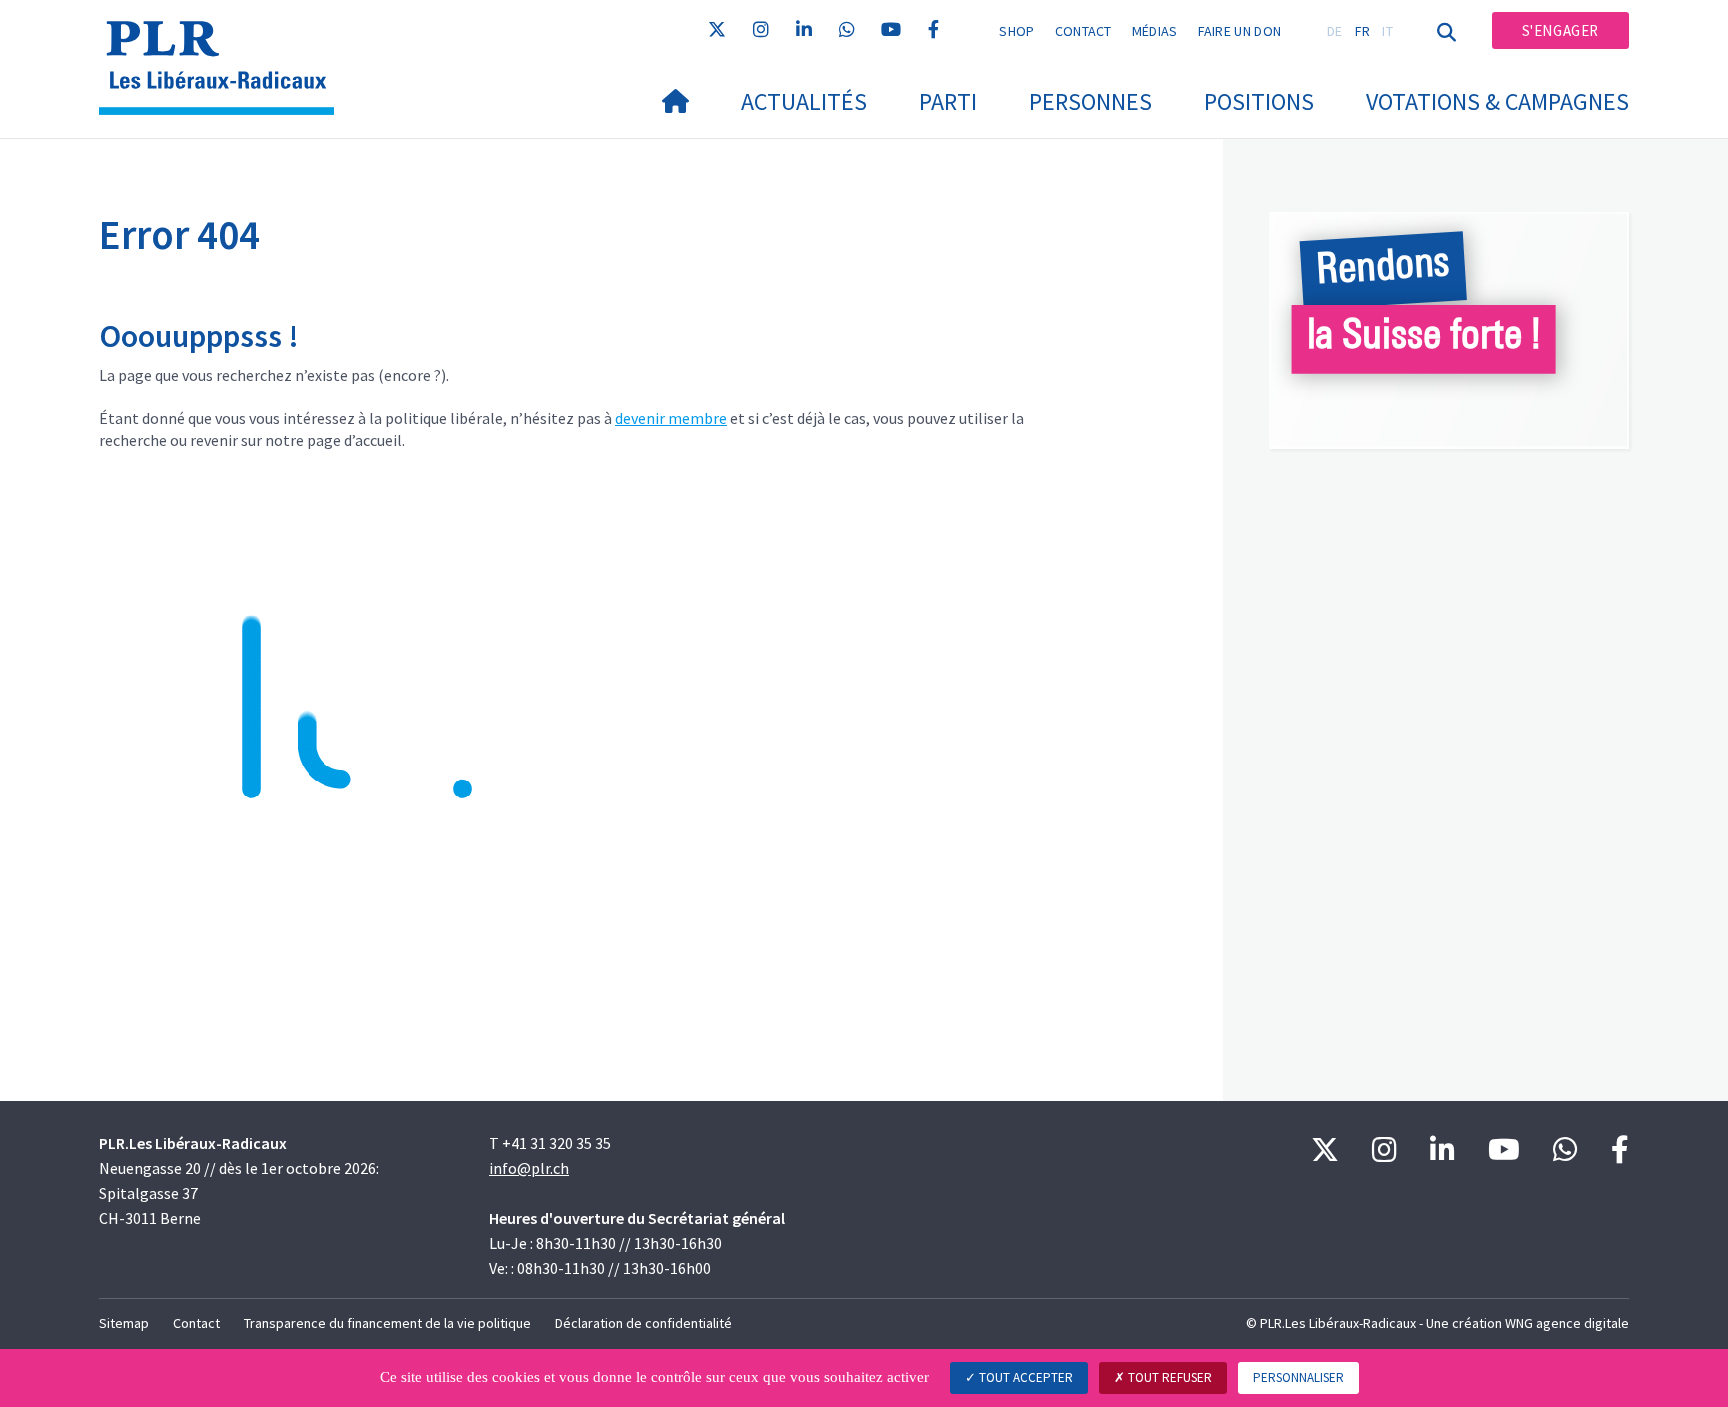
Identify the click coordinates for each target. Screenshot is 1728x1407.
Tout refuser (1168, 1377)
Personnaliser (1298, 1377)
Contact (1083, 31)
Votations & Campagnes (1497, 101)
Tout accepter (1024, 1377)
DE (1335, 31)
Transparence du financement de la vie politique (387, 1323)
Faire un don (1240, 31)
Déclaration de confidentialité (643, 1323)
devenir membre (671, 418)
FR (1363, 31)
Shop (1016, 31)
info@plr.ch (529, 1168)
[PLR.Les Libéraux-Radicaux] (224, 41)
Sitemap (124, 1323)
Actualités (804, 101)
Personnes (1090, 101)
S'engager (1560, 30)
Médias (1155, 31)
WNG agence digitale (1567, 1323)
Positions (1259, 101)
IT (1387, 31)
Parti (948, 101)
